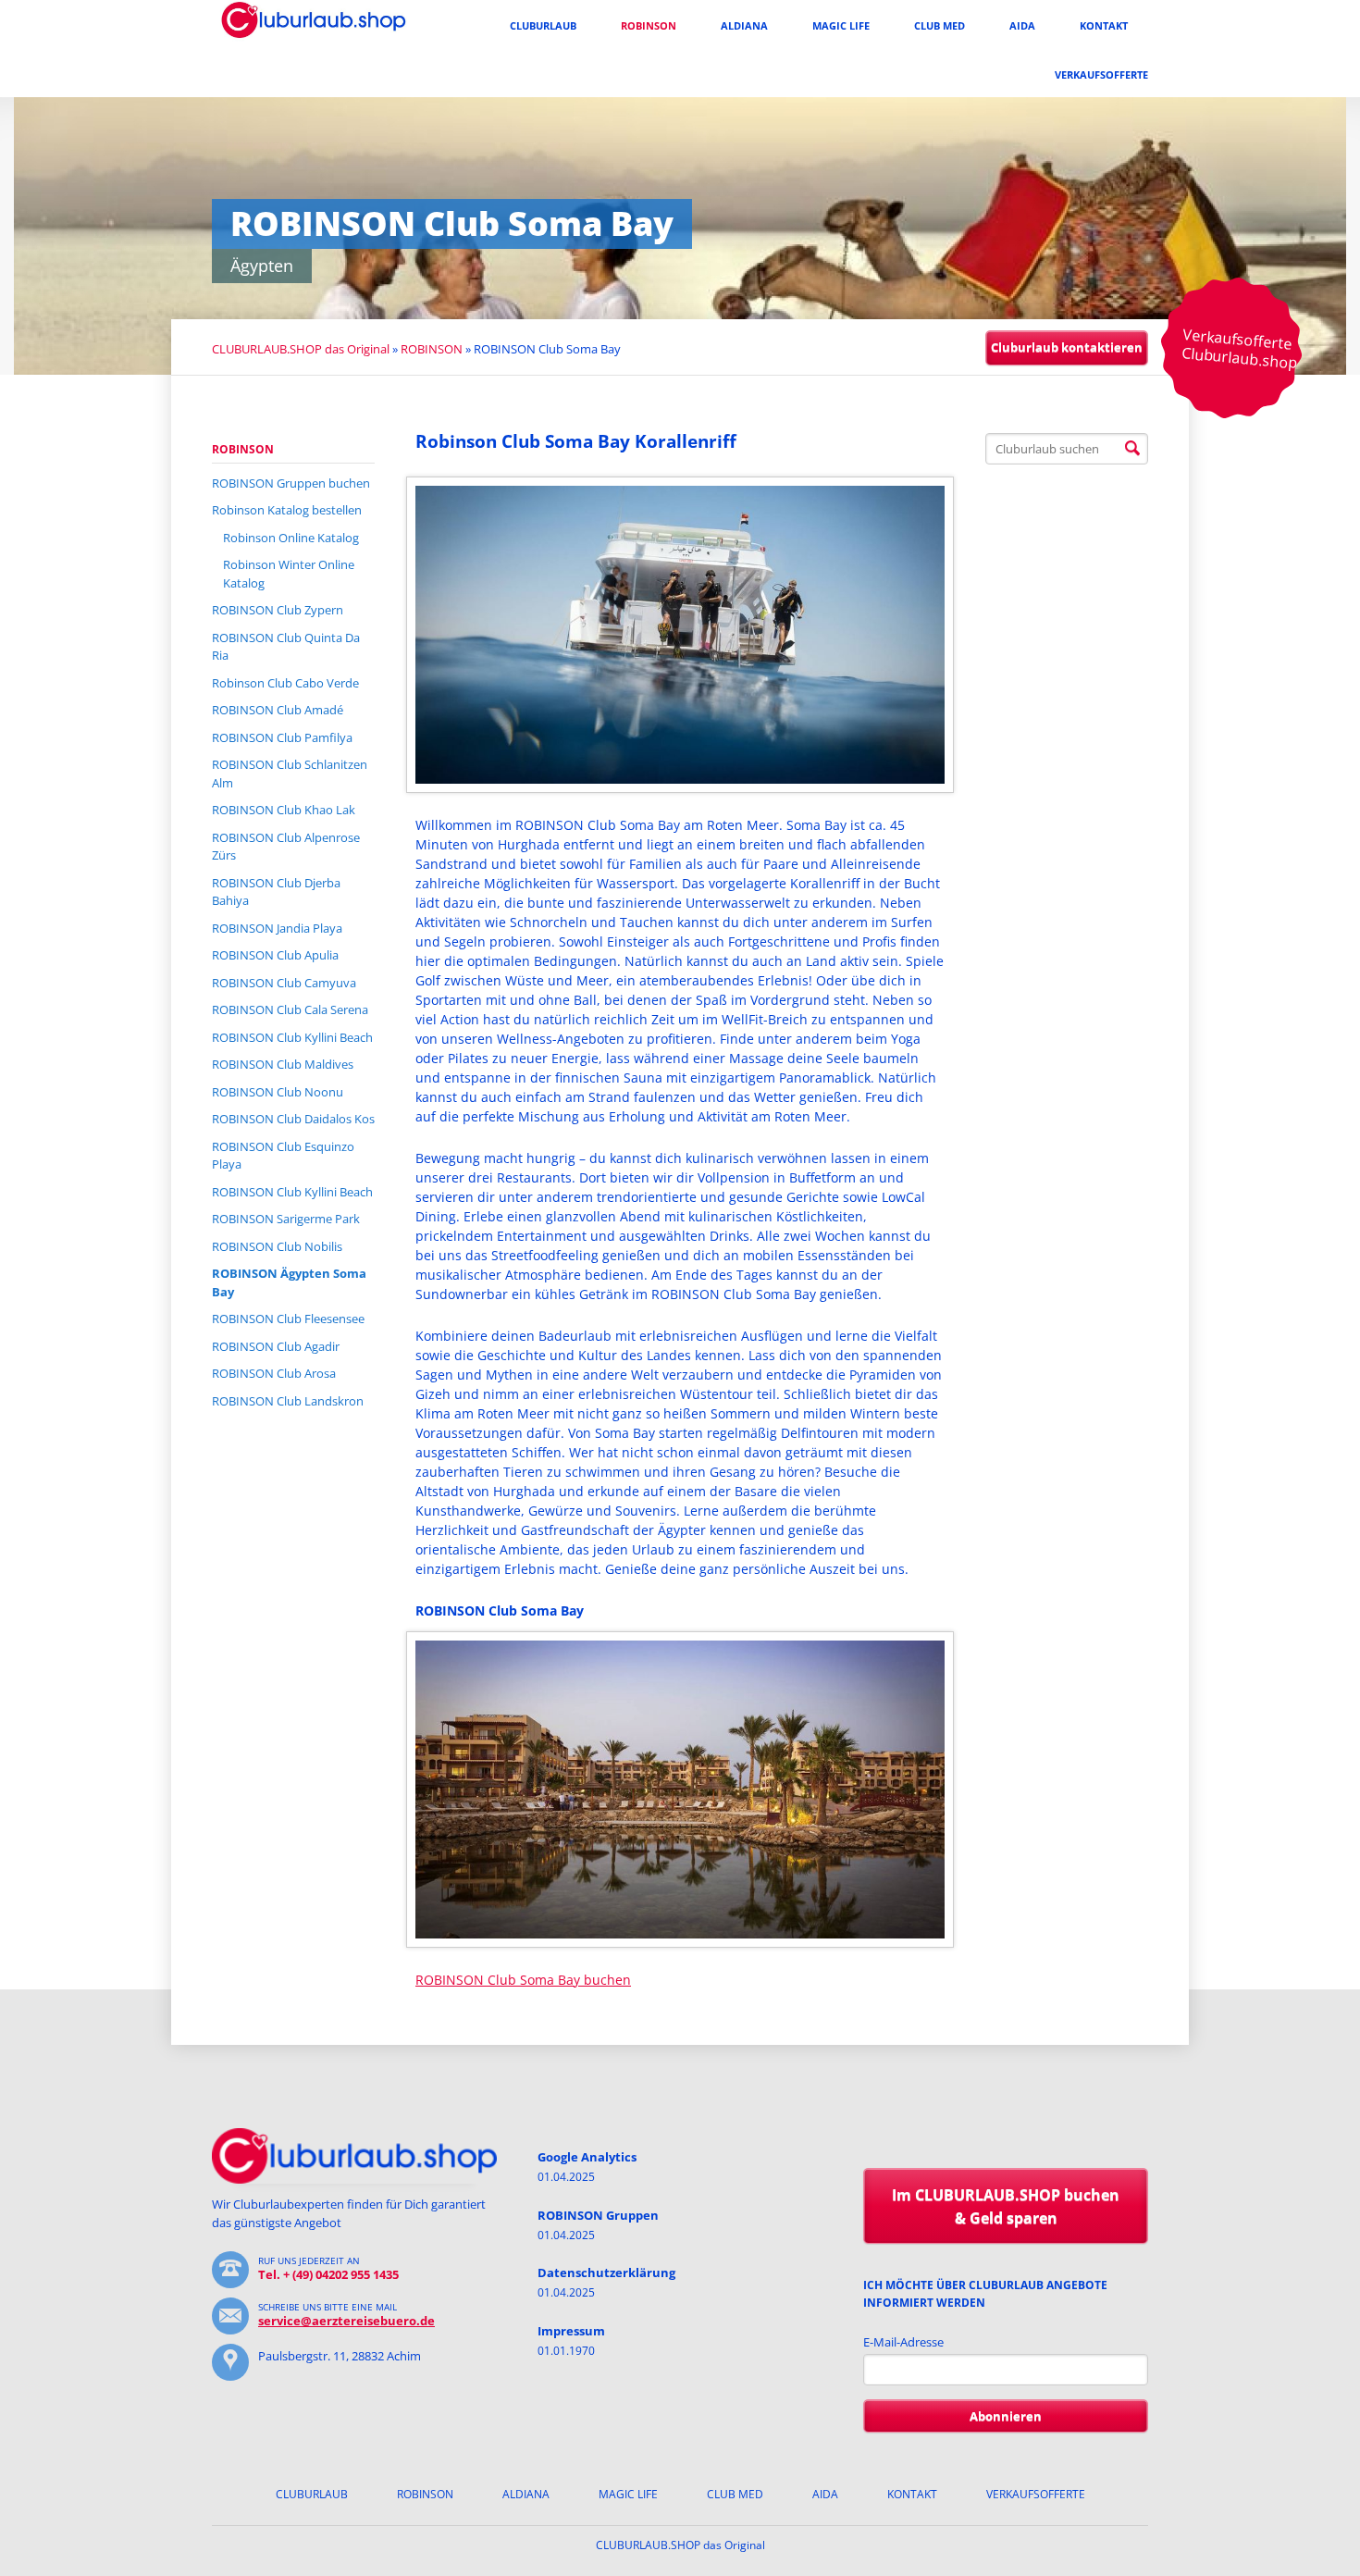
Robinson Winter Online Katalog (289, 574)
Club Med (940, 25)
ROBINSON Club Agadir (276, 1346)
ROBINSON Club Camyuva (284, 983)
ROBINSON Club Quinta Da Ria (286, 647)
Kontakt (1104, 25)
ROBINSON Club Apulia (275, 955)
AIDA (1022, 25)
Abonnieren (1006, 2416)
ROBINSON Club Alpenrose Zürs (286, 847)
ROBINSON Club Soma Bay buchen (523, 1980)
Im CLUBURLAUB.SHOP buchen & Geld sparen (1006, 2206)
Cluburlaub (543, 25)
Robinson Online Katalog (291, 538)
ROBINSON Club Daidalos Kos (293, 1119)
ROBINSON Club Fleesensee (288, 1319)
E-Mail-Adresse (903, 2342)
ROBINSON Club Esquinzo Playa (283, 1156)
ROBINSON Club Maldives (283, 1064)
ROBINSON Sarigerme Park (286, 1219)
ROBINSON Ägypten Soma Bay (289, 1282)
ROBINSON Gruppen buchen (291, 483)
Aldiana (744, 25)
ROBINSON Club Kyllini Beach (292, 1037)
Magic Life (841, 25)
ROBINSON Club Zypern (278, 610)
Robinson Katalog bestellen (287, 510)
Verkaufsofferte (1101, 74)
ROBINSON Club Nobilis (277, 1246)
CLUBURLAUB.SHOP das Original (301, 349)
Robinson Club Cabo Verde (285, 683)
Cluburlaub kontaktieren (1067, 347)
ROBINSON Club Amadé (278, 710)
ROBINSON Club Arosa (274, 1373)
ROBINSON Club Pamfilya (282, 737)
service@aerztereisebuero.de (346, 2321)
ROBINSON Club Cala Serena (290, 1009)
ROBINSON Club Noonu (278, 1092)
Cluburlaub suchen (1132, 449)
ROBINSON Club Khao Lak (284, 810)
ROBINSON (649, 25)
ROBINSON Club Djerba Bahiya (276, 892)
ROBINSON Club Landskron (288, 1401)
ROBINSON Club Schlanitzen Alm (290, 774)
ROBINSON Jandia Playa (277, 928)
